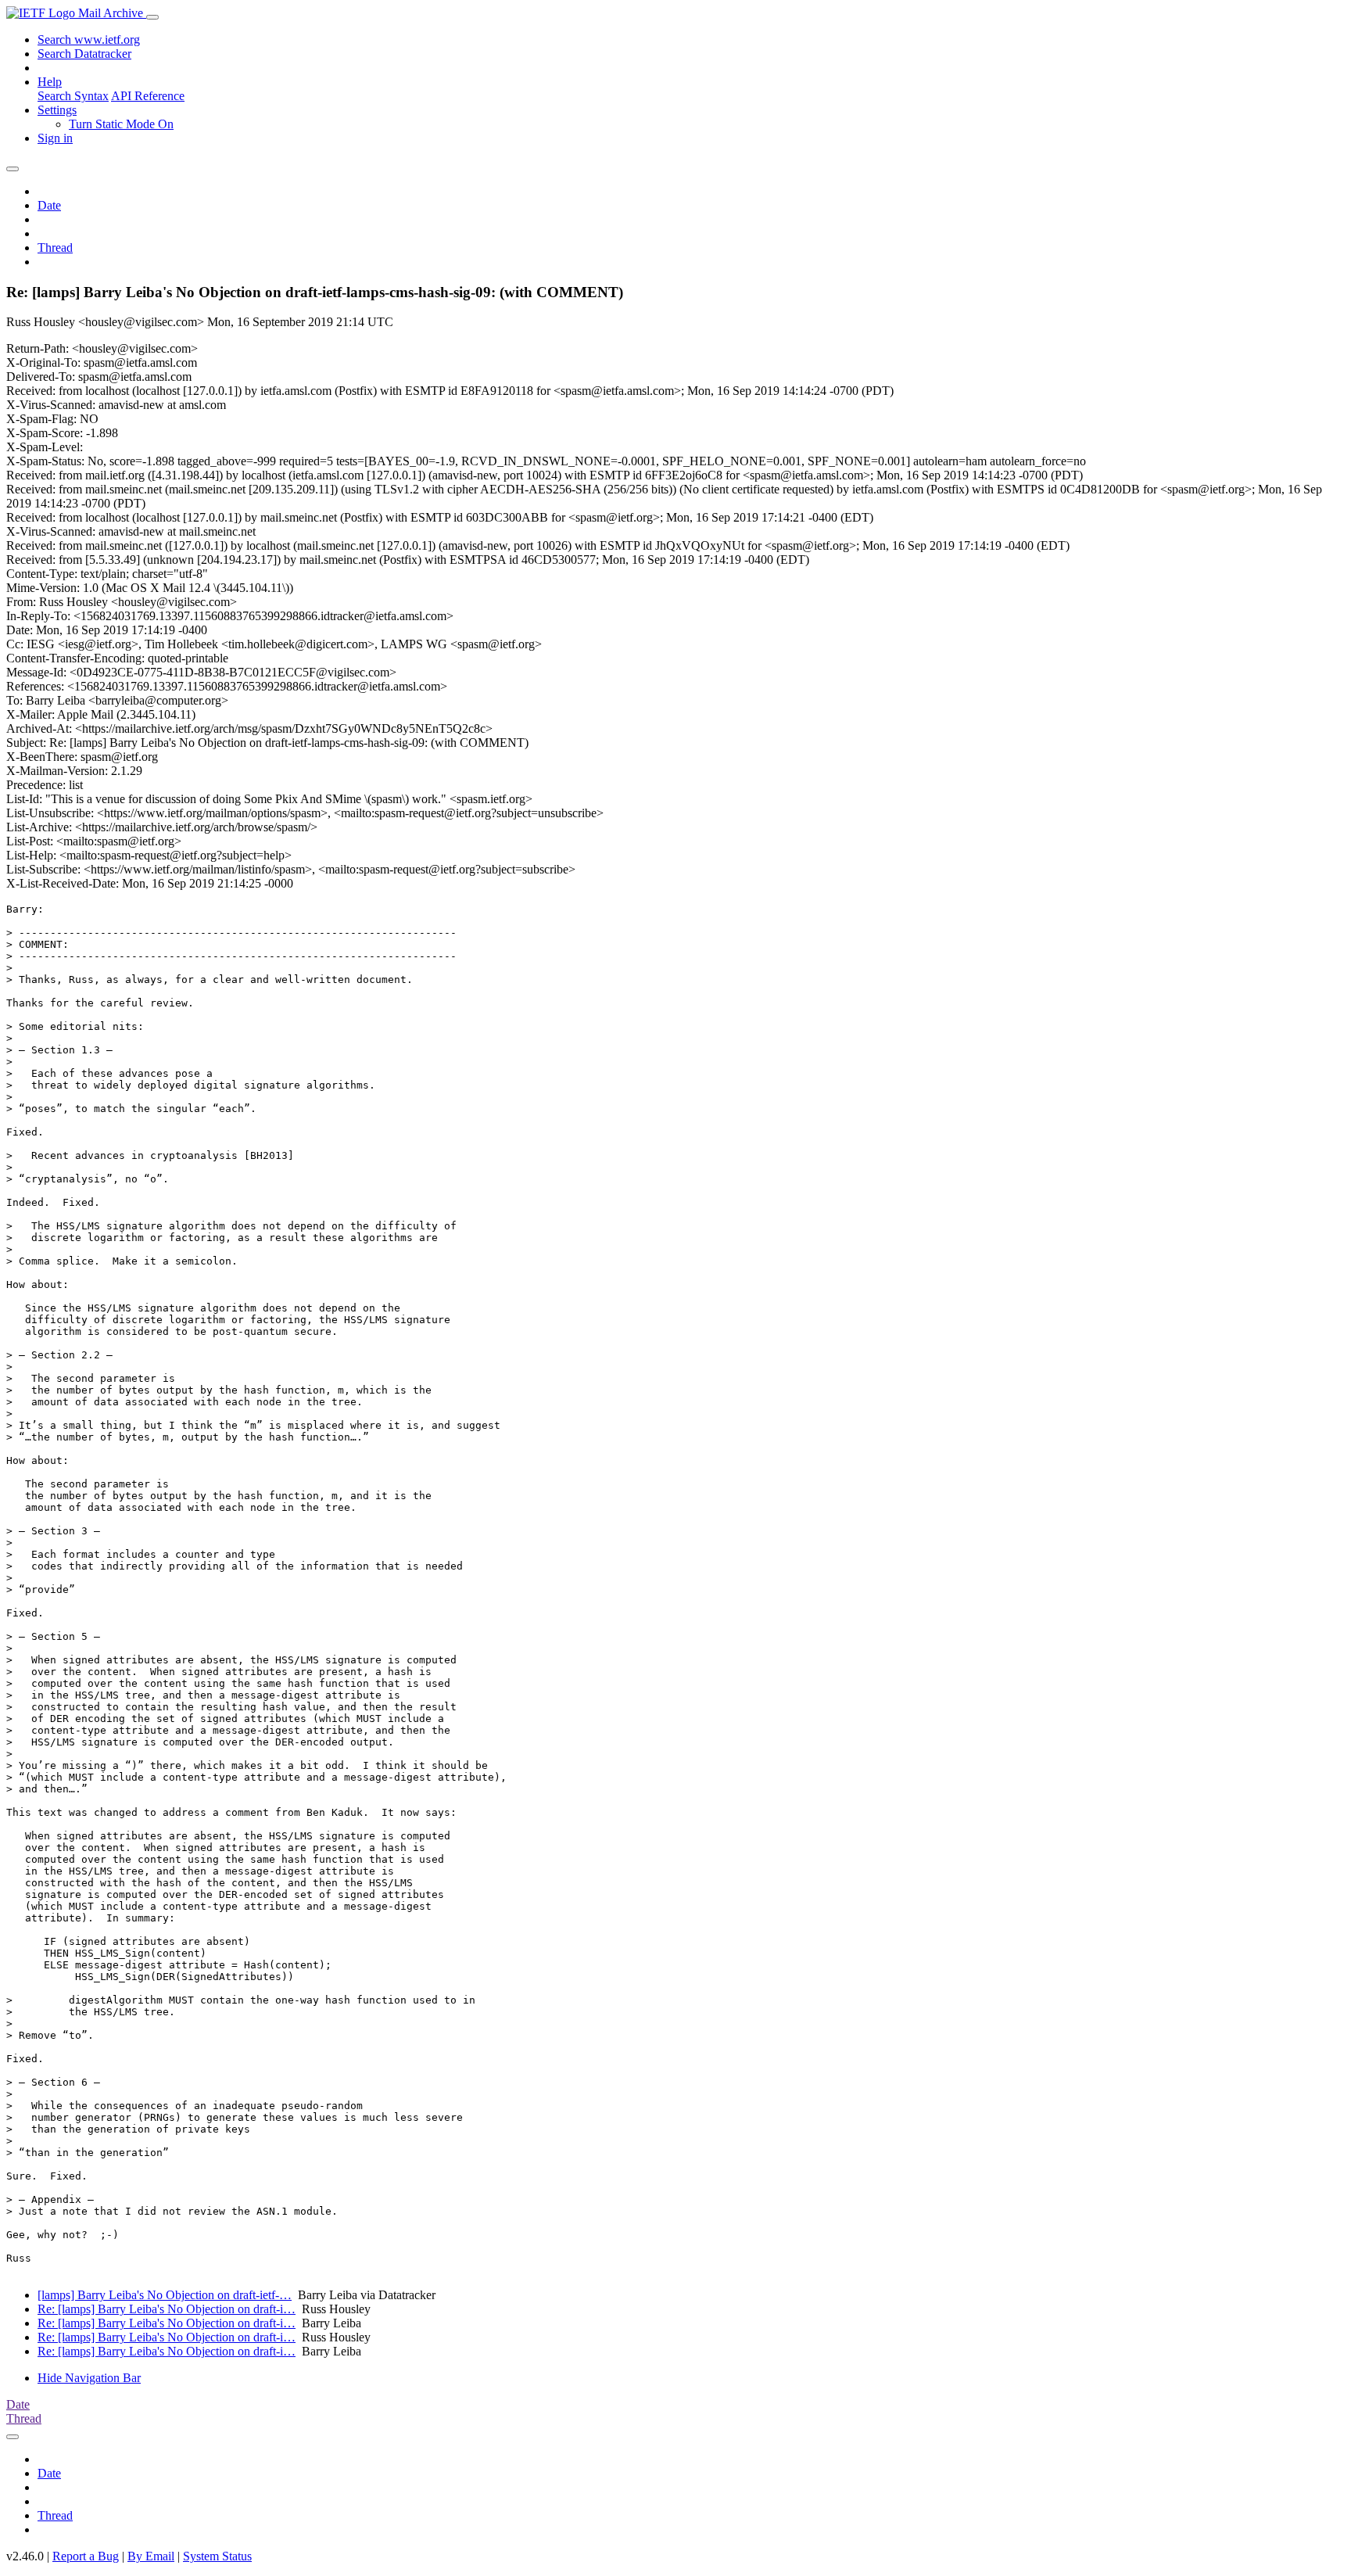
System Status (217, 2556)
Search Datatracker (84, 54)
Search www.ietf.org (89, 39)
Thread (55, 248)
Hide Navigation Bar (89, 2378)
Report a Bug (86, 2556)
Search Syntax (73, 96)
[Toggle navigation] (152, 17)
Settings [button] (57, 110)
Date (49, 205)
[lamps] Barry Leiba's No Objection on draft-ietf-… (165, 2295)
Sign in (55, 138)
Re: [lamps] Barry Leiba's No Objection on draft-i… (167, 2309)
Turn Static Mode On (121, 124)
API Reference (148, 96)
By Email (151, 2556)
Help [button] (50, 82)
